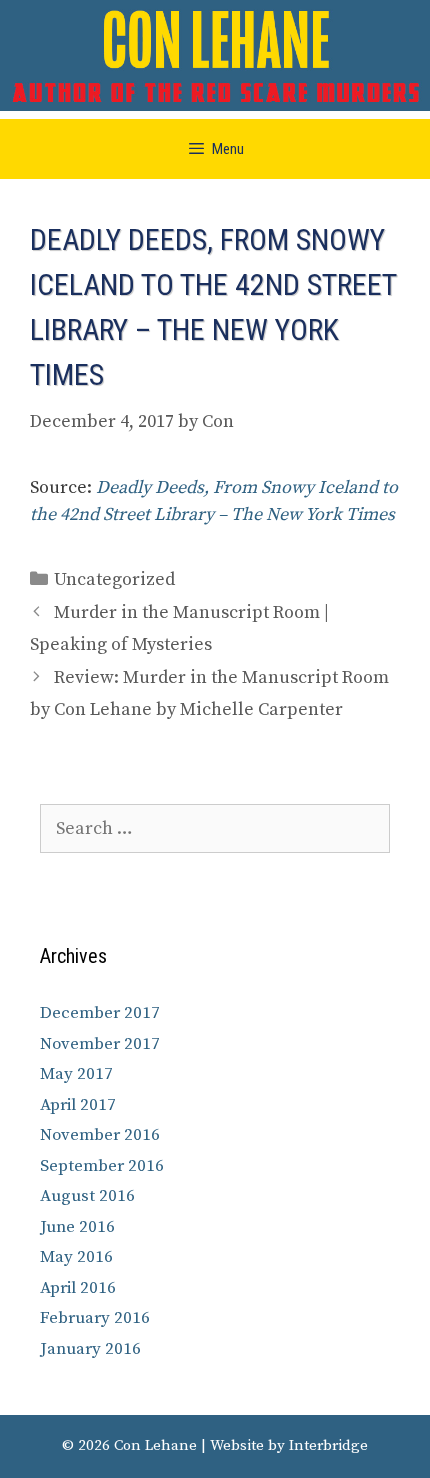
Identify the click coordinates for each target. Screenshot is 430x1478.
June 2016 (77, 1227)
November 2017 (100, 1044)
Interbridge (328, 1445)
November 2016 (100, 1135)
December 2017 (100, 1013)
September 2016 (102, 1166)
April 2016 (78, 1288)
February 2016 (95, 1318)
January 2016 (90, 1349)
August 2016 (87, 1196)
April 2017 (78, 1105)
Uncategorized (114, 579)
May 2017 (76, 1074)
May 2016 (76, 1257)
